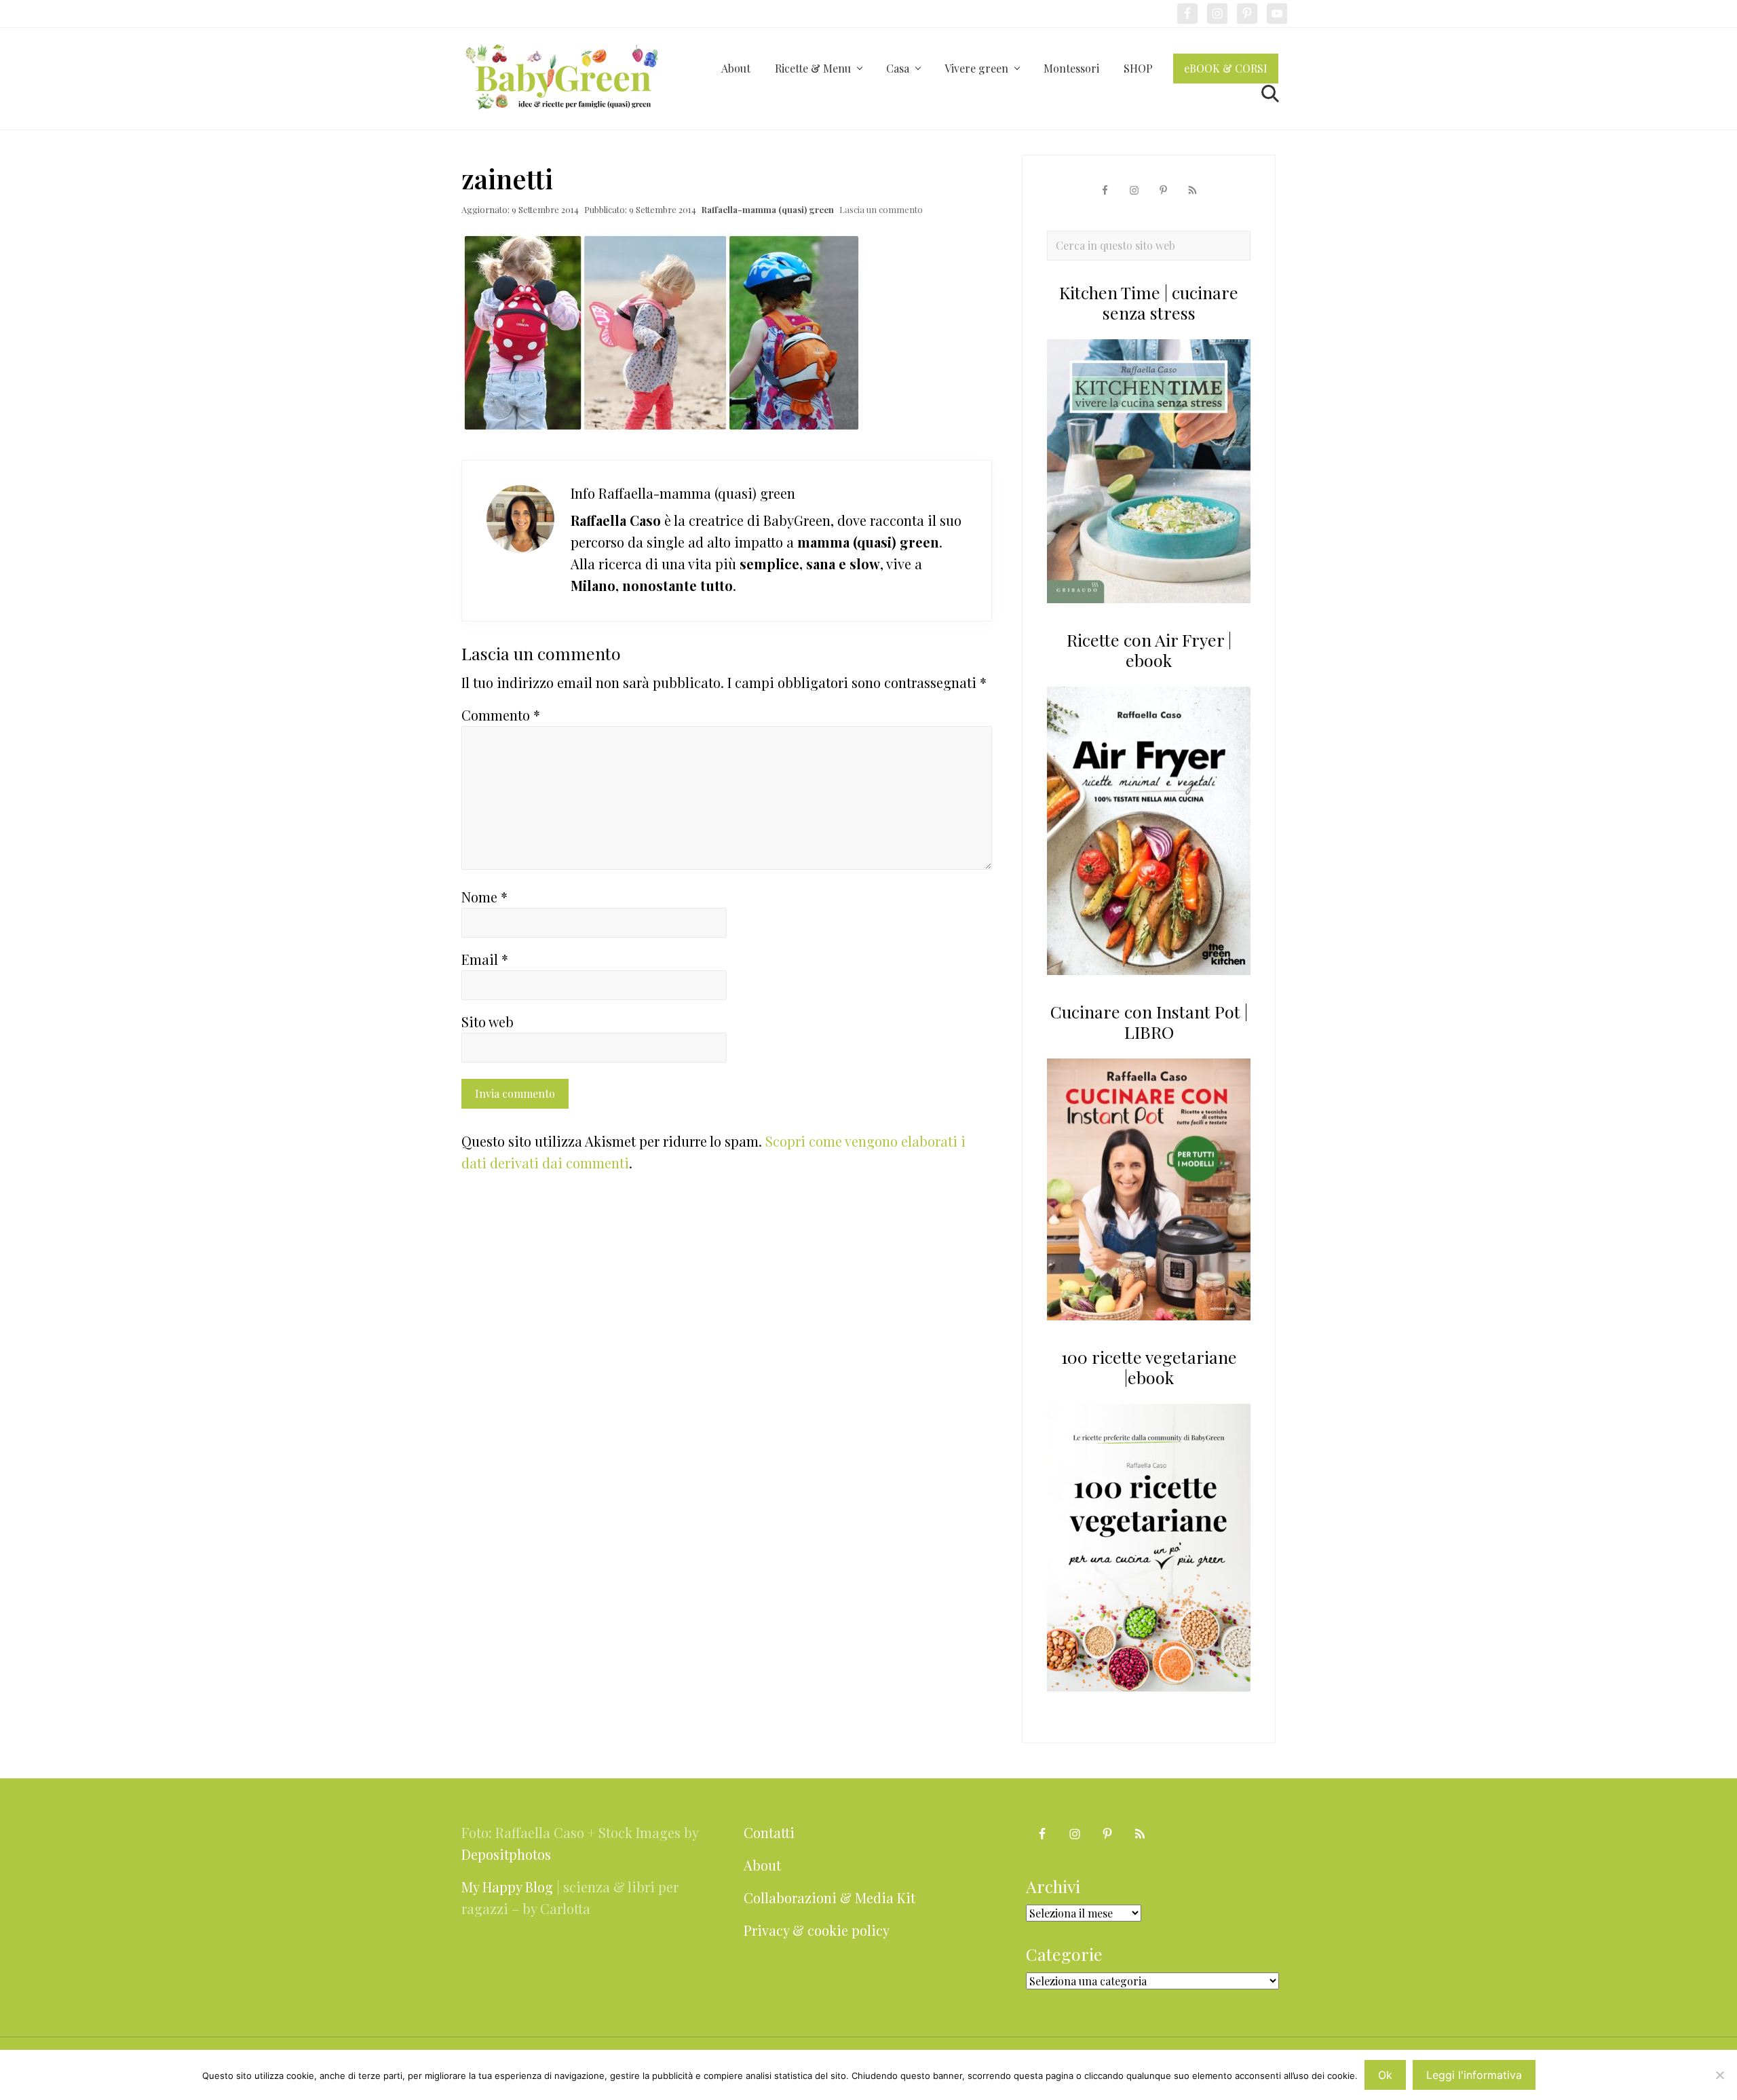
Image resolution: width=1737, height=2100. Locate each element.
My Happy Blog (507, 1887)
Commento (501, 715)
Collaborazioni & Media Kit (829, 1897)
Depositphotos (506, 1854)
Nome (484, 897)
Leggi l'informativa (1474, 2075)
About (762, 1865)
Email (485, 959)
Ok (1385, 2075)
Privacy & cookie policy (817, 1930)
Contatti (769, 1832)
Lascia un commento (881, 209)
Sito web (488, 1022)
